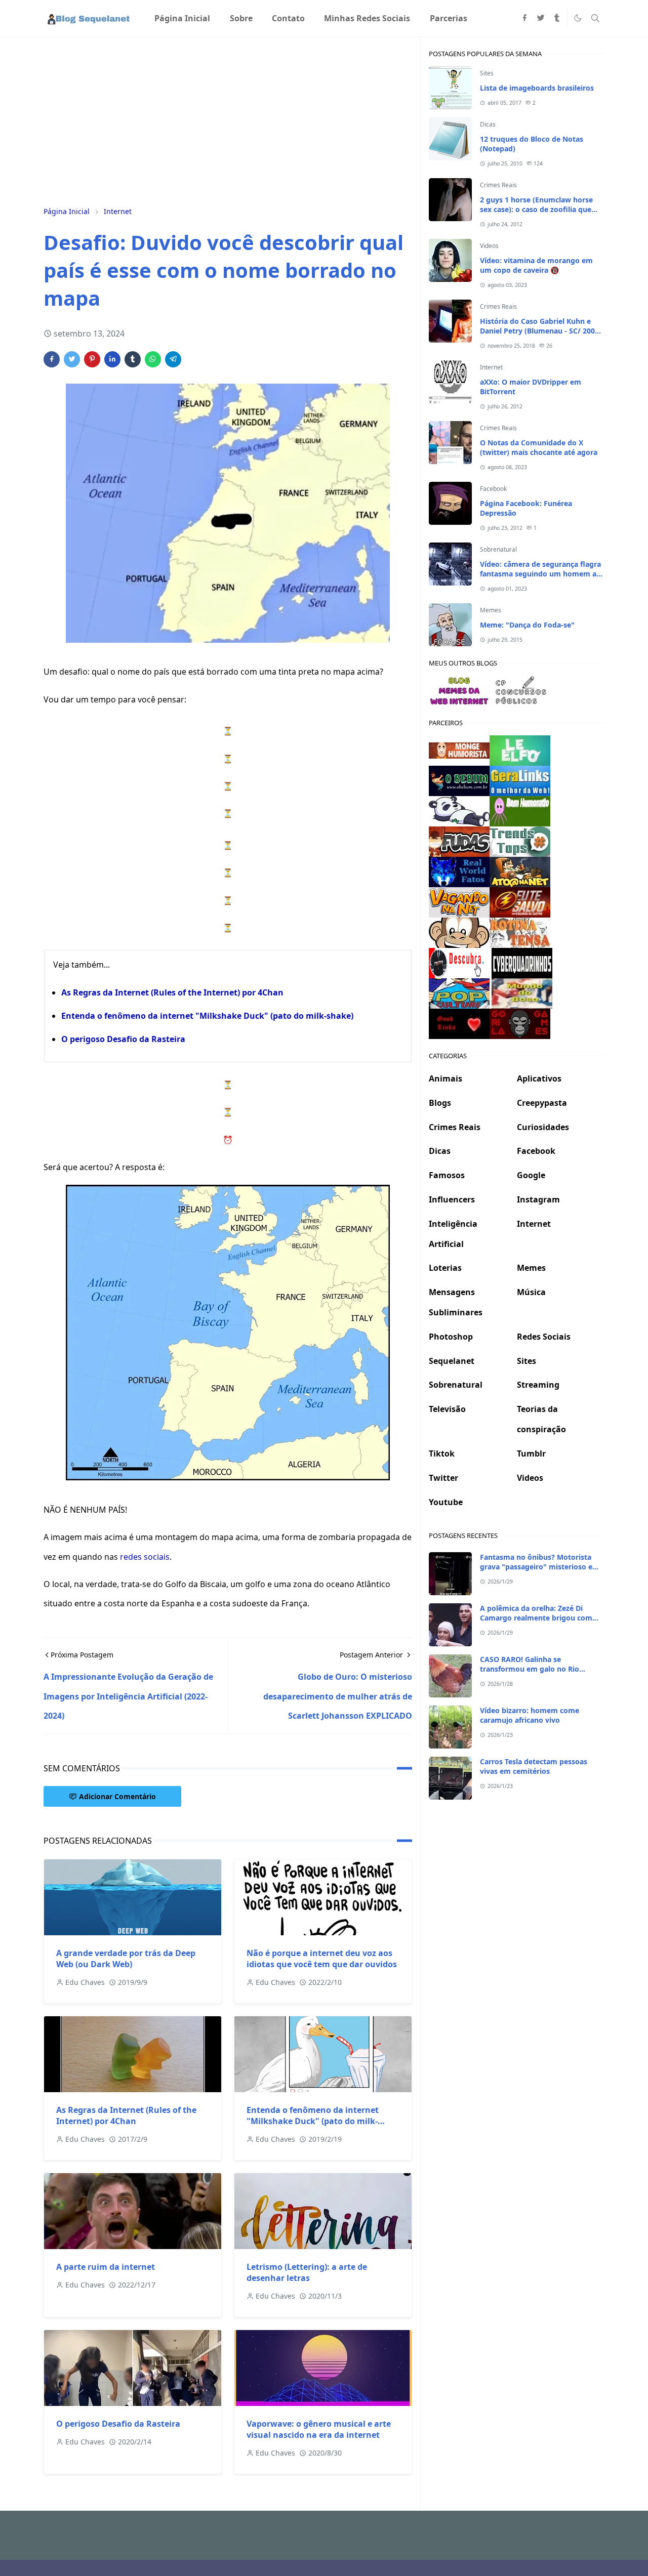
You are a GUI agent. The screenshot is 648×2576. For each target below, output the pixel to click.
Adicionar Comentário (117, 1796)
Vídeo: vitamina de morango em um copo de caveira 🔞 (536, 265)
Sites (487, 73)
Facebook (493, 489)
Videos (489, 246)
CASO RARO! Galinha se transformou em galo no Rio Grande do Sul (530, 1669)
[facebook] (524, 18)
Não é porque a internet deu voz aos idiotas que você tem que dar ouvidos (322, 1959)
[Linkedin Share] (112, 359)
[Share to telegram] (173, 359)
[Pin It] (92, 359)
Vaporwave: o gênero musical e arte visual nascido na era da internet (319, 2429)
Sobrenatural (498, 549)
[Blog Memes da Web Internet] (459, 690)
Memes (491, 610)
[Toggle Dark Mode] (578, 18)
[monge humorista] (459, 750)
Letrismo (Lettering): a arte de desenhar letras (307, 2272)
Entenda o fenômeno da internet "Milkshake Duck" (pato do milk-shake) (207, 1016)
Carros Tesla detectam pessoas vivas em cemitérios (534, 1766)
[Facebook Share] (52, 359)
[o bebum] (459, 780)
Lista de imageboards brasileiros (537, 88)
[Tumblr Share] (133, 359)
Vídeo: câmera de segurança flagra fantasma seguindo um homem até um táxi (542, 574)
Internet (491, 367)
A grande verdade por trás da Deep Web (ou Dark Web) (126, 1959)
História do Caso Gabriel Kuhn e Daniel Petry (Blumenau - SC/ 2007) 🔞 (541, 331)
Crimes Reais (498, 185)
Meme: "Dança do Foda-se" (527, 625)
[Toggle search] (595, 18)
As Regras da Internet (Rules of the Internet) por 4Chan (172, 992)
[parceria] (520, 750)
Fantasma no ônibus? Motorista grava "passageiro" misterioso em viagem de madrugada (540, 1567)
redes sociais (145, 1557)
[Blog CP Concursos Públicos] (522, 690)
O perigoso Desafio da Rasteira (123, 1039)
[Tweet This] (72, 359)
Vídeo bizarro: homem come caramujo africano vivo (530, 1715)
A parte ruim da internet (106, 2267)
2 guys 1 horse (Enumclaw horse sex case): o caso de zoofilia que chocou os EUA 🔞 (536, 209)
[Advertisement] (228, 120)
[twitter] (541, 18)
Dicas (488, 124)
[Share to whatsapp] (153, 359)
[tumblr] (557, 18)
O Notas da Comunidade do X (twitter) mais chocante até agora (539, 447)
